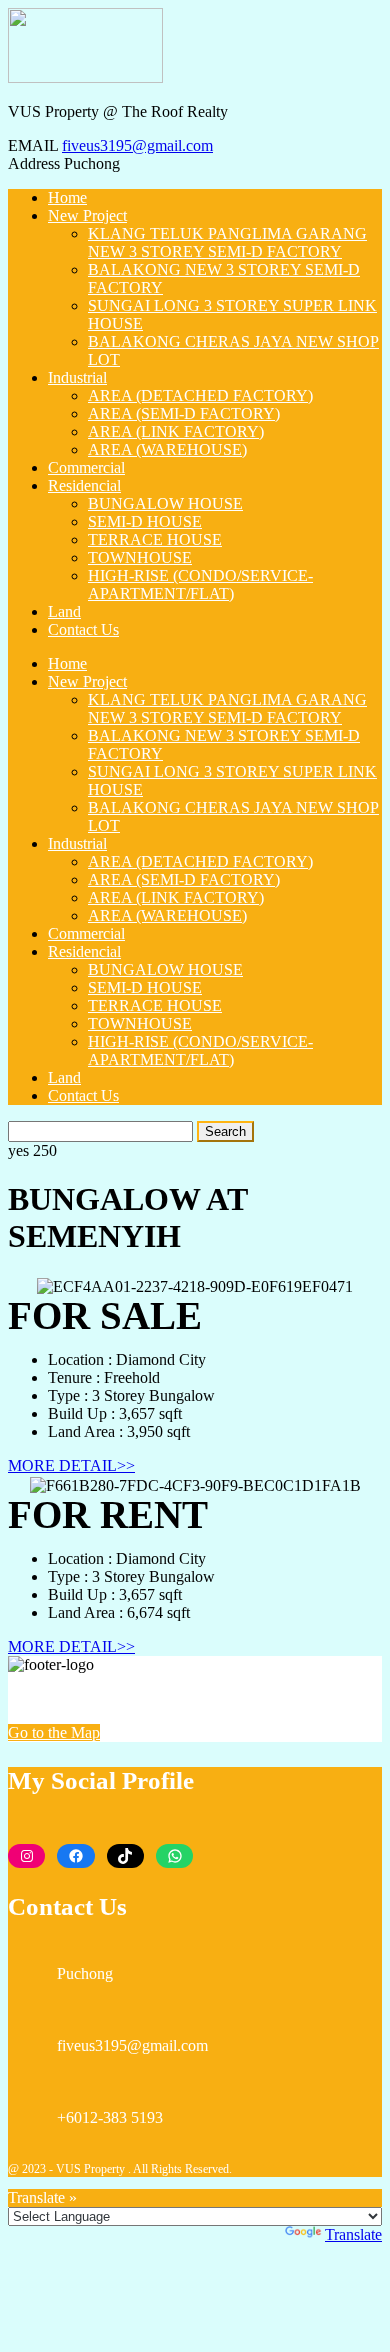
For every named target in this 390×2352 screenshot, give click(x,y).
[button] (71, 1465)
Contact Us (83, 629)
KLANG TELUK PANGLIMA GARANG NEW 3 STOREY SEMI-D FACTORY (227, 242)
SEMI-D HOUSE (145, 521)
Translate (353, 2234)
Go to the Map (54, 1732)
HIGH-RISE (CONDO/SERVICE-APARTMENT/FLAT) (200, 584)
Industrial (77, 377)
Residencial (84, 485)
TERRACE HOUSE (155, 539)
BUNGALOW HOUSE (165, 503)
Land (64, 611)
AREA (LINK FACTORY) (176, 431)
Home (67, 197)
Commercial (86, 467)
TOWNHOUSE (140, 557)
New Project (87, 215)
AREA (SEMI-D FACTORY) (184, 413)
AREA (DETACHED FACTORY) (200, 395)
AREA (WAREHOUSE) (167, 449)
